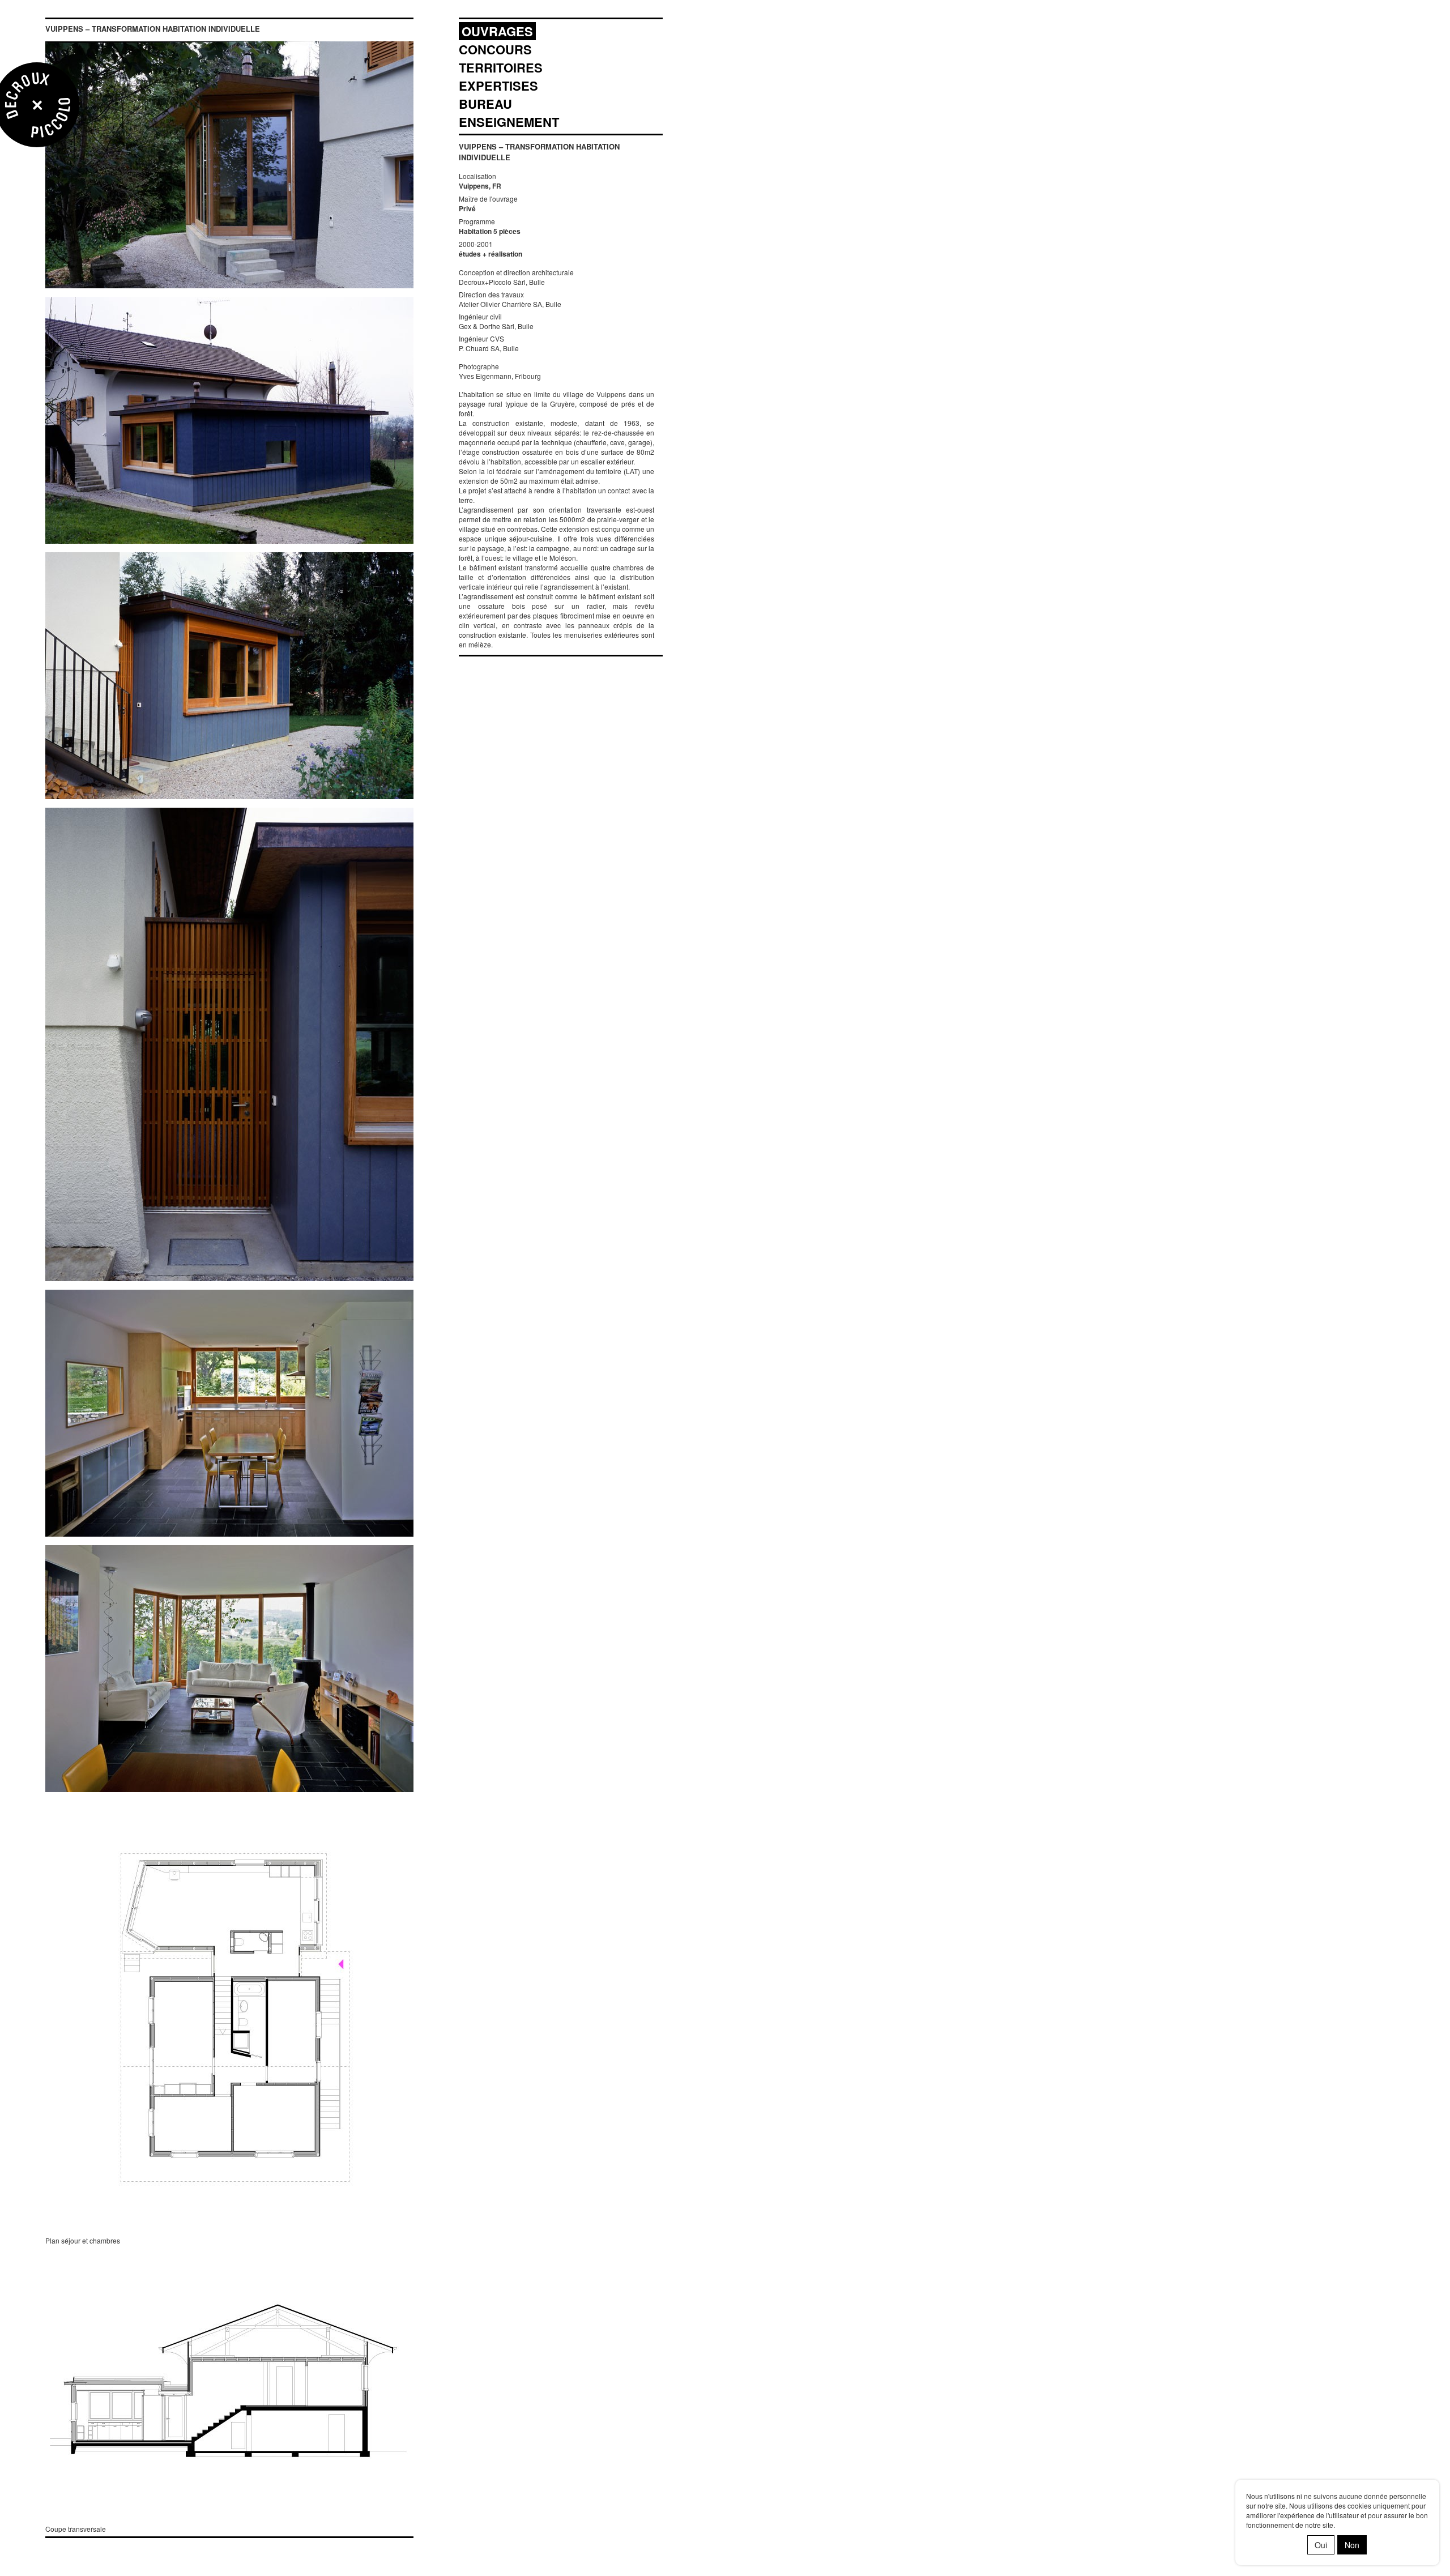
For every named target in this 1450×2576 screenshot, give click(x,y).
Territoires (501, 67)
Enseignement (509, 122)
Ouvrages (497, 31)
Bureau (485, 104)
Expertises (498, 86)
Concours (495, 49)
